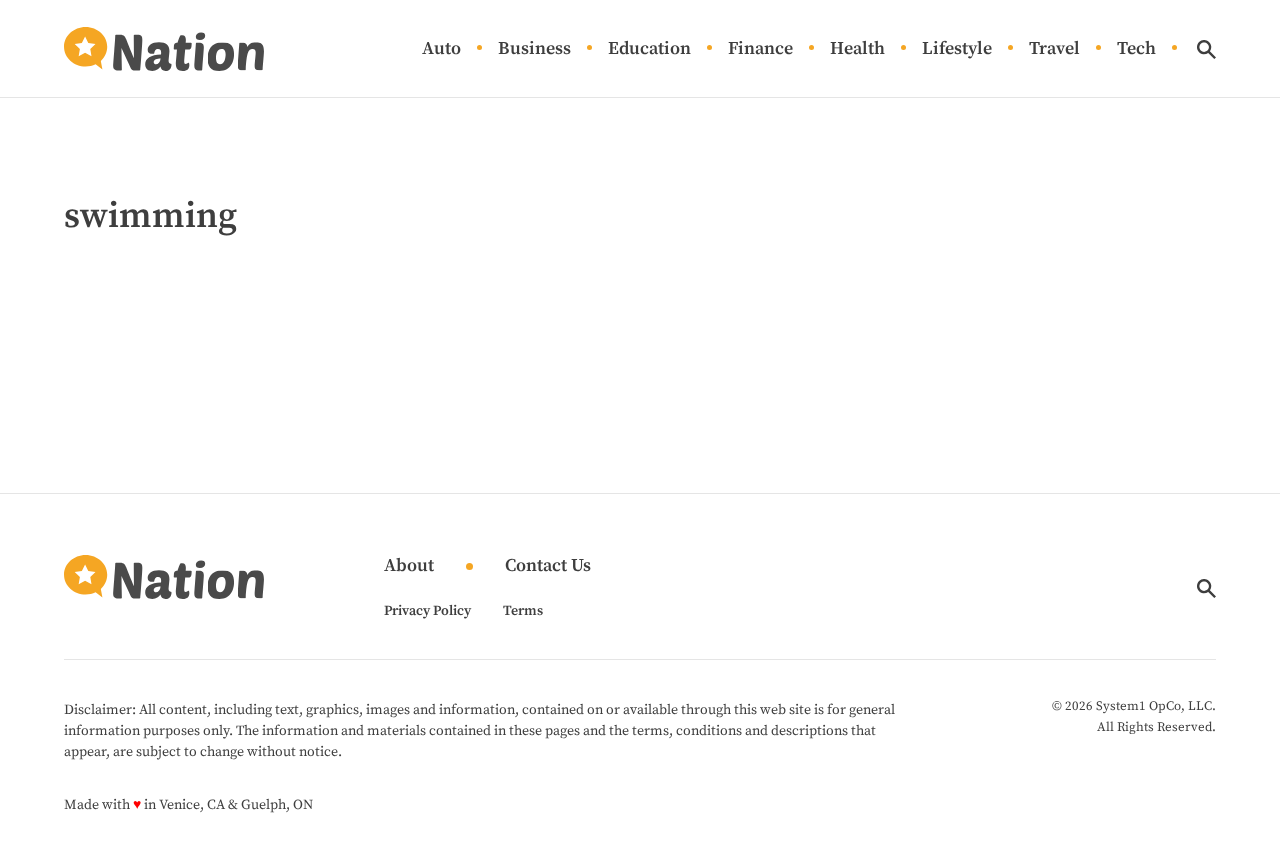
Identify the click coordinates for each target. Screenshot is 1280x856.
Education (649, 49)
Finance (760, 49)
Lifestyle (957, 49)
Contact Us (548, 566)
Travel (1054, 49)
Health (857, 49)
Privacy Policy (427, 611)
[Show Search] (1206, 49)
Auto (441, 49)
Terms (523, 611)
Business (534, 49)
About (409, 566)
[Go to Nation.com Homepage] (164, 49)
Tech (1136, 49)
